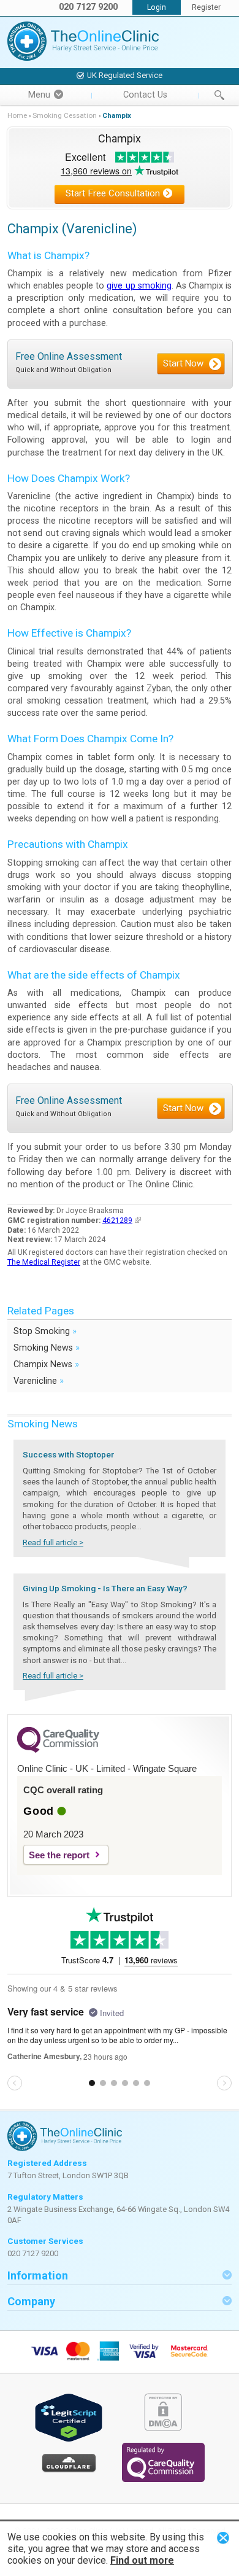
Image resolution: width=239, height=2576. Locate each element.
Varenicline (39, 1380)
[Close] (223, 2538)
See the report (59, 1855)
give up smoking (139, 286)
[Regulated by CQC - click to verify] (163, 2479)
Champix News (46, 1364)
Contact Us (145, 95)
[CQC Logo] (58, 1750)
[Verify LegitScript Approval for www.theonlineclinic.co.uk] (69, 2439)
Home (17, 115)
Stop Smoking (45, 1331)
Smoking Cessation (65, 115)
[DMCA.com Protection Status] (163, 2428)
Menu (39, 95)
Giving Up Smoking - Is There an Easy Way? (105, 1588)
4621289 (117, 1220)
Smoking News (47, 1347)
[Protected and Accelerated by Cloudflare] (69, 2470)
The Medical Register (44, 1262)
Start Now (183, 363)
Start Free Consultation (113, 193)
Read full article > (53, 1542)
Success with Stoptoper (68, 1454)
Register (206, 7)
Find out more (142, 2560)
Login (157, 7)
